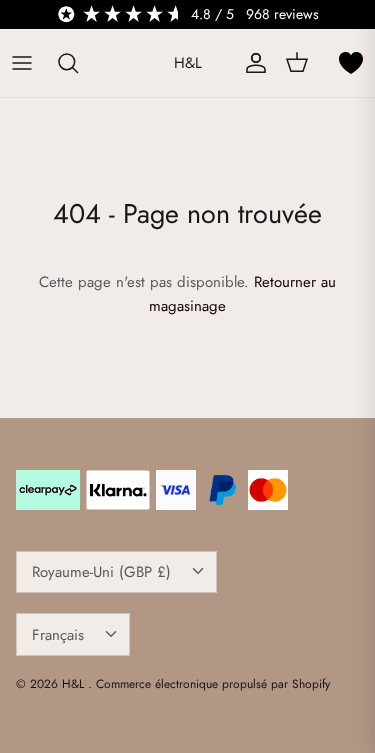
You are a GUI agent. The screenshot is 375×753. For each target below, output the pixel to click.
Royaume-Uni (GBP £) (101, 572)
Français (58, 635)
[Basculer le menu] (22, 63)
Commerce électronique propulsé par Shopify (213, 684)
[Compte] (251, 63)
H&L (75, 684)
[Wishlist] (351, 63)
